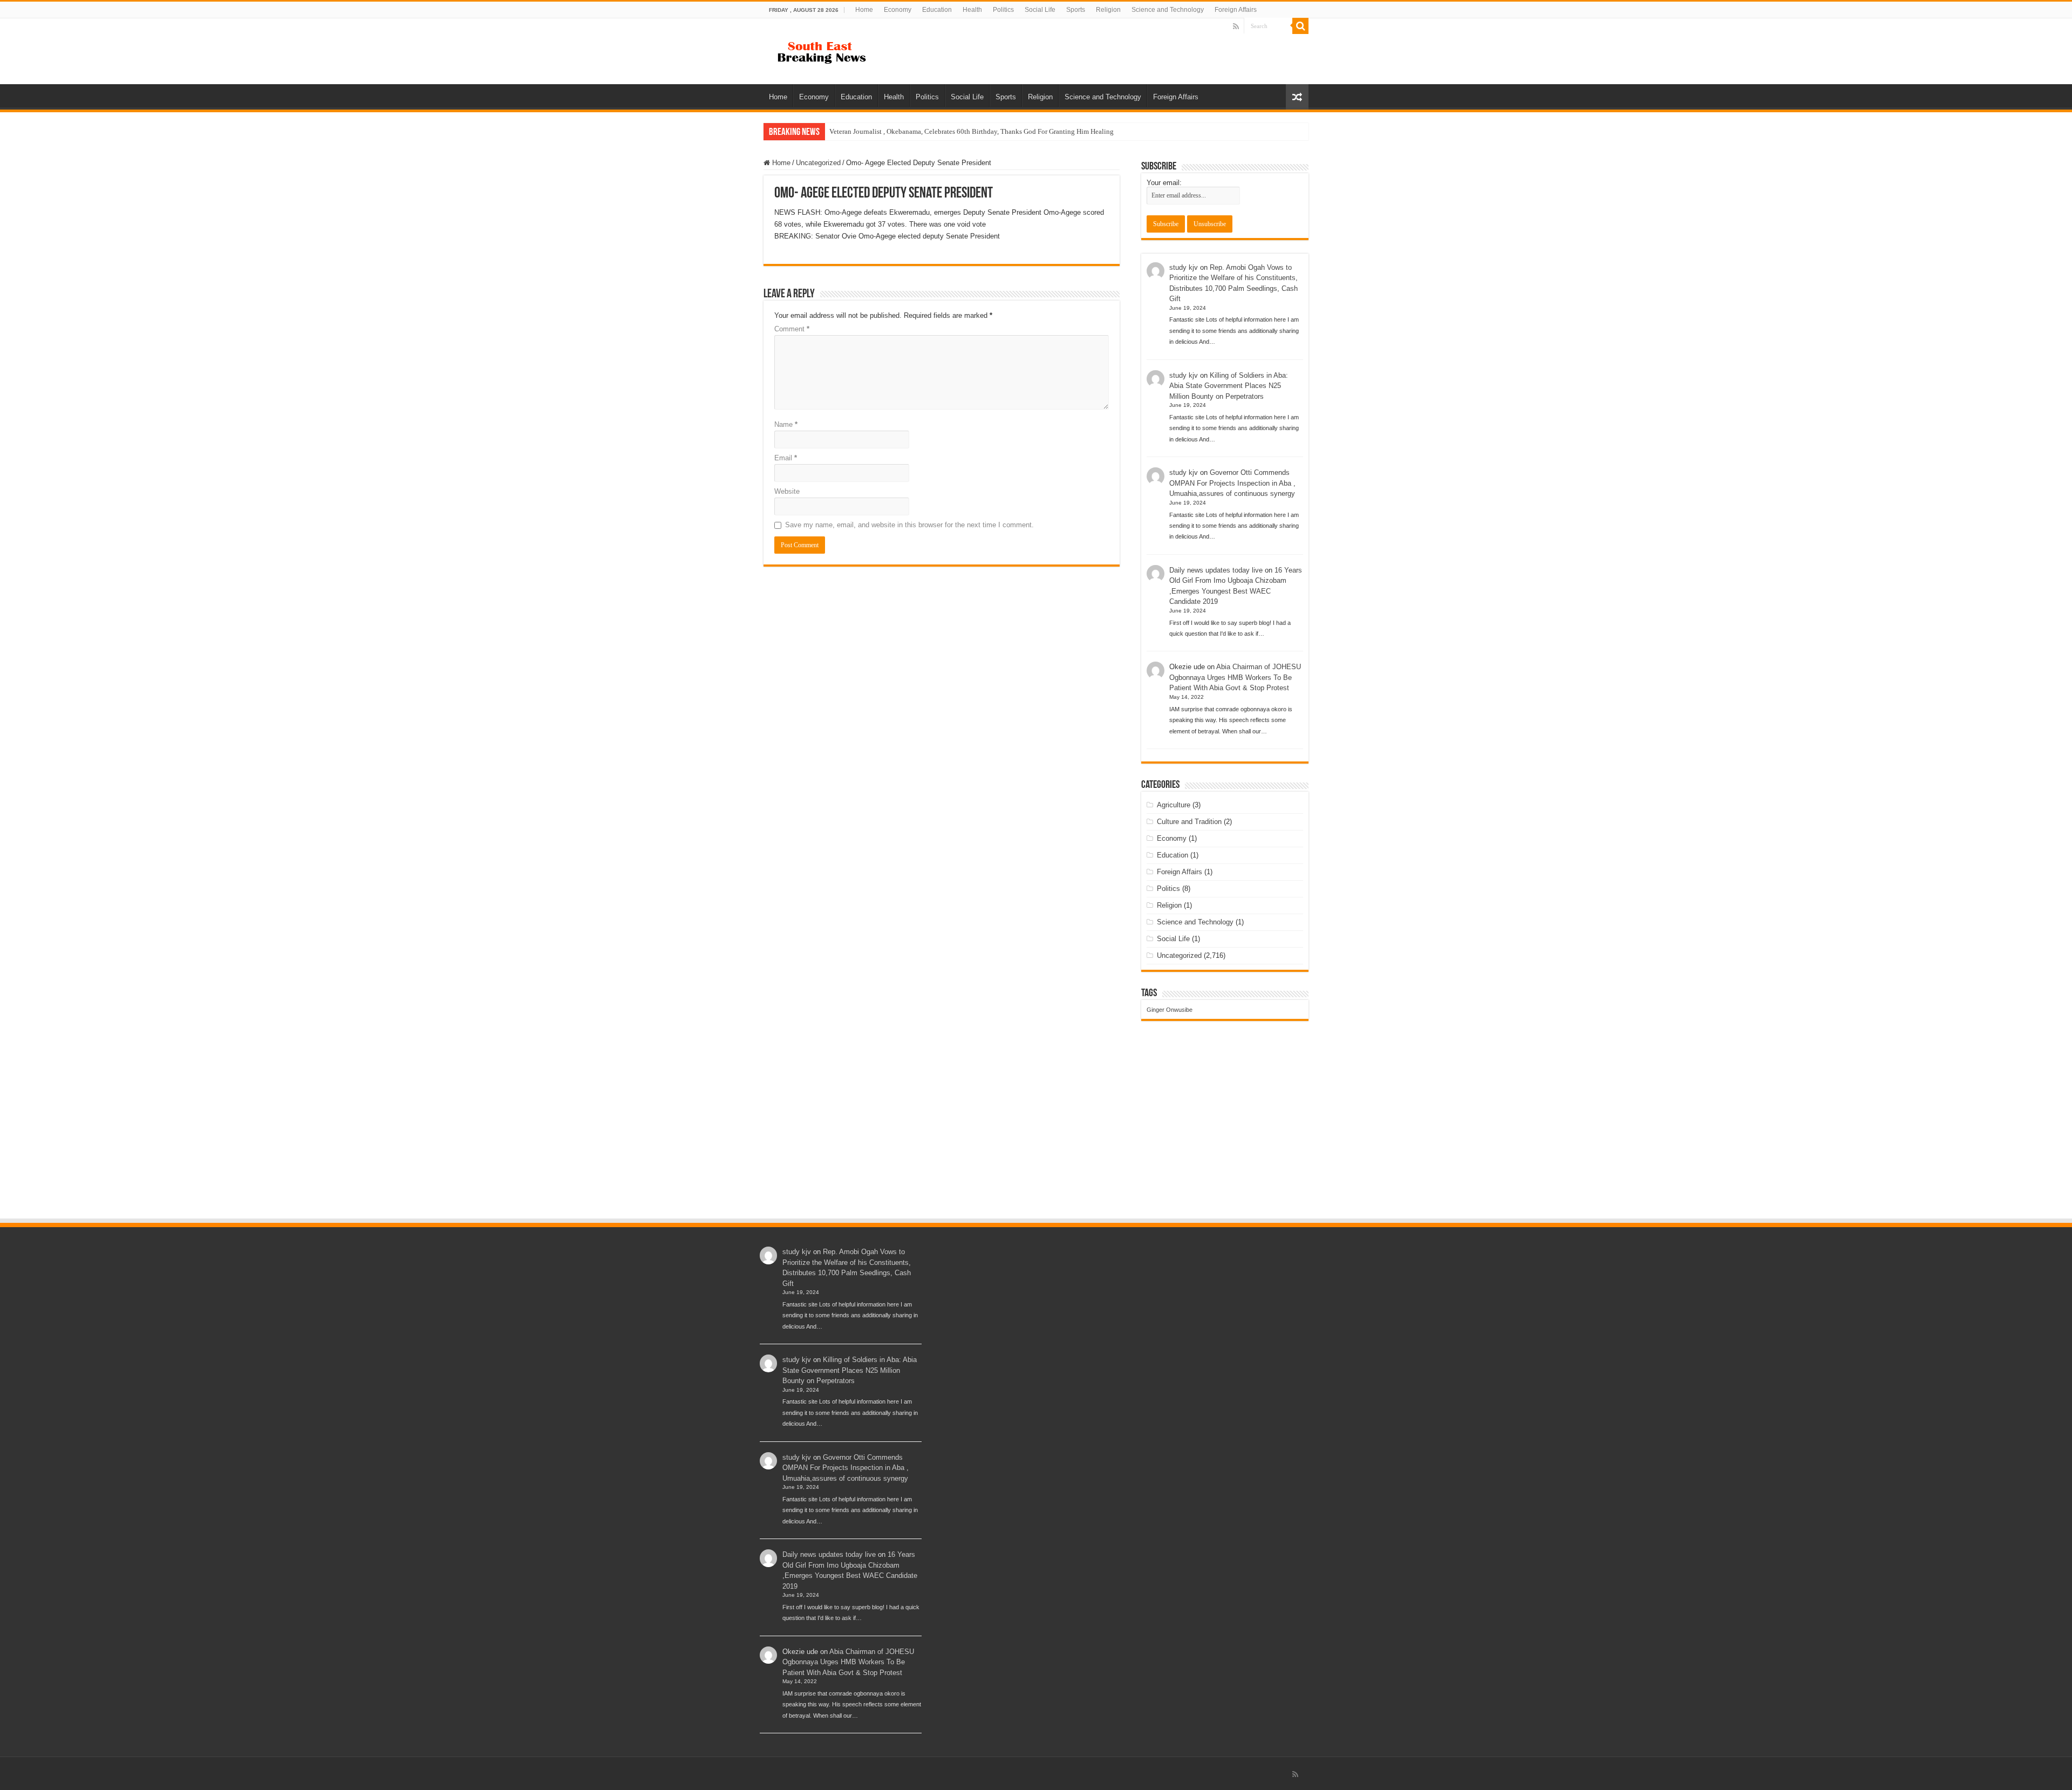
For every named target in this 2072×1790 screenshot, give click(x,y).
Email (786, 458)
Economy (898, 10)
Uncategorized (818, 163)
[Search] (1300, 26)
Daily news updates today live (1216, 570)
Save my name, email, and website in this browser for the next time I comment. (909, 525)
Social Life (1040, 10)
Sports (1076, 10)
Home (864, 10)
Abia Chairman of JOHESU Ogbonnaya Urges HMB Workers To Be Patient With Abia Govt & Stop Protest (1235, 677)
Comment (792, 329)
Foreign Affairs (1236, 10)
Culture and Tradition (1189, 822)
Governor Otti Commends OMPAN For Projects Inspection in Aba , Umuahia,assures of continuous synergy (1232, 483)
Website (787, 491)
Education (937, 10)
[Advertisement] (1036, 1136)
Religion (1108, 10)
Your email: (1164, 183)
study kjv (1184, 267)
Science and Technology (1168, 10)
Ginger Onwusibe (1170, 1010)
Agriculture (1174, 805)
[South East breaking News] (826, 50)
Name (786, 424)
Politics (1003, 10)
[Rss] (1236, 26)
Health (972, 10)
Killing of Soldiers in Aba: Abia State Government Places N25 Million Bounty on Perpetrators (1229, 386)
